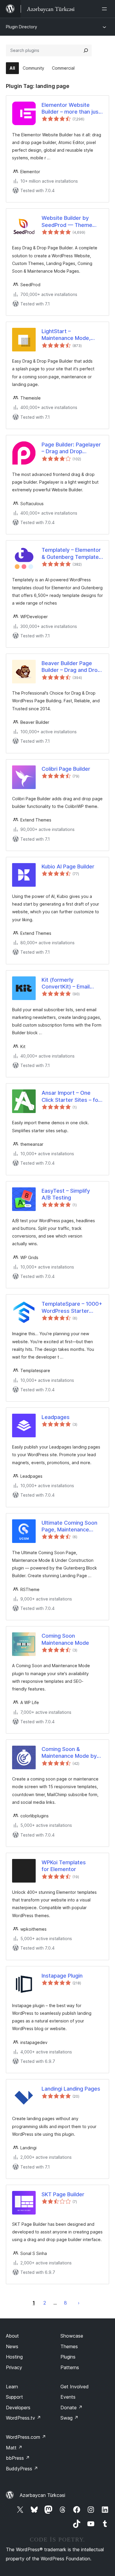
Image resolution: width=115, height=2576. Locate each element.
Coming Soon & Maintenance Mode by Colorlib (69, 1753)
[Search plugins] (86, 50)
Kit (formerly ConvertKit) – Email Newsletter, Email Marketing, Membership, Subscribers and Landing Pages (72, 983)
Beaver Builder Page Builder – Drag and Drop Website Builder (71, 667)
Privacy (14, 2367)
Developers (18, 2408)
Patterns (70, 2367)
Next (79, 2303)
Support (14, 2397)
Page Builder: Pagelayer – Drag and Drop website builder (71, 448)
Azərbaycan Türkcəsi (42, 2495)
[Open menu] (106, 9)
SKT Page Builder (63, 2194)
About (12, 2336)
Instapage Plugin (62, 1976)
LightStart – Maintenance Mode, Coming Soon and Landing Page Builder (68, 335)
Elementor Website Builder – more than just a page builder (71, 109)
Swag (69, 2418)
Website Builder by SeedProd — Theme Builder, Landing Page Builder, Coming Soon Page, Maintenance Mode (68, 222)
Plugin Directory (22, 27)
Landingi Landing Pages (71, 2089)
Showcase (72, 2336)
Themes (69, 2346)
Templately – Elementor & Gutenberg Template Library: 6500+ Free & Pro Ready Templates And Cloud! (71, 554)
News (12, 2346)
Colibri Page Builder (66, 769)
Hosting (14, 2357)
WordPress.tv (23, 2418)
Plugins (68, 2357)
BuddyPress (22, 2469)
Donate (72, 2408)
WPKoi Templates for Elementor (64, 1866)
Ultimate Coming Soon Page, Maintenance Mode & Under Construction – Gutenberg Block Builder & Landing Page (72, 1526)
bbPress (18, 2458)
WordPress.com (26, 2437)
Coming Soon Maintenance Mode (65, 1639)
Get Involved (75, 2387)
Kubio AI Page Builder (68, 866)
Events (68, 2397)
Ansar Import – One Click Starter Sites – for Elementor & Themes (71, 1096)
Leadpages (56, 1417)
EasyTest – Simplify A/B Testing (66, 1194)
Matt (14, 2448)
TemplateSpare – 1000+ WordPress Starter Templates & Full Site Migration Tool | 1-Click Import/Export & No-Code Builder (72, 1307)
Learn (12, 2387)
